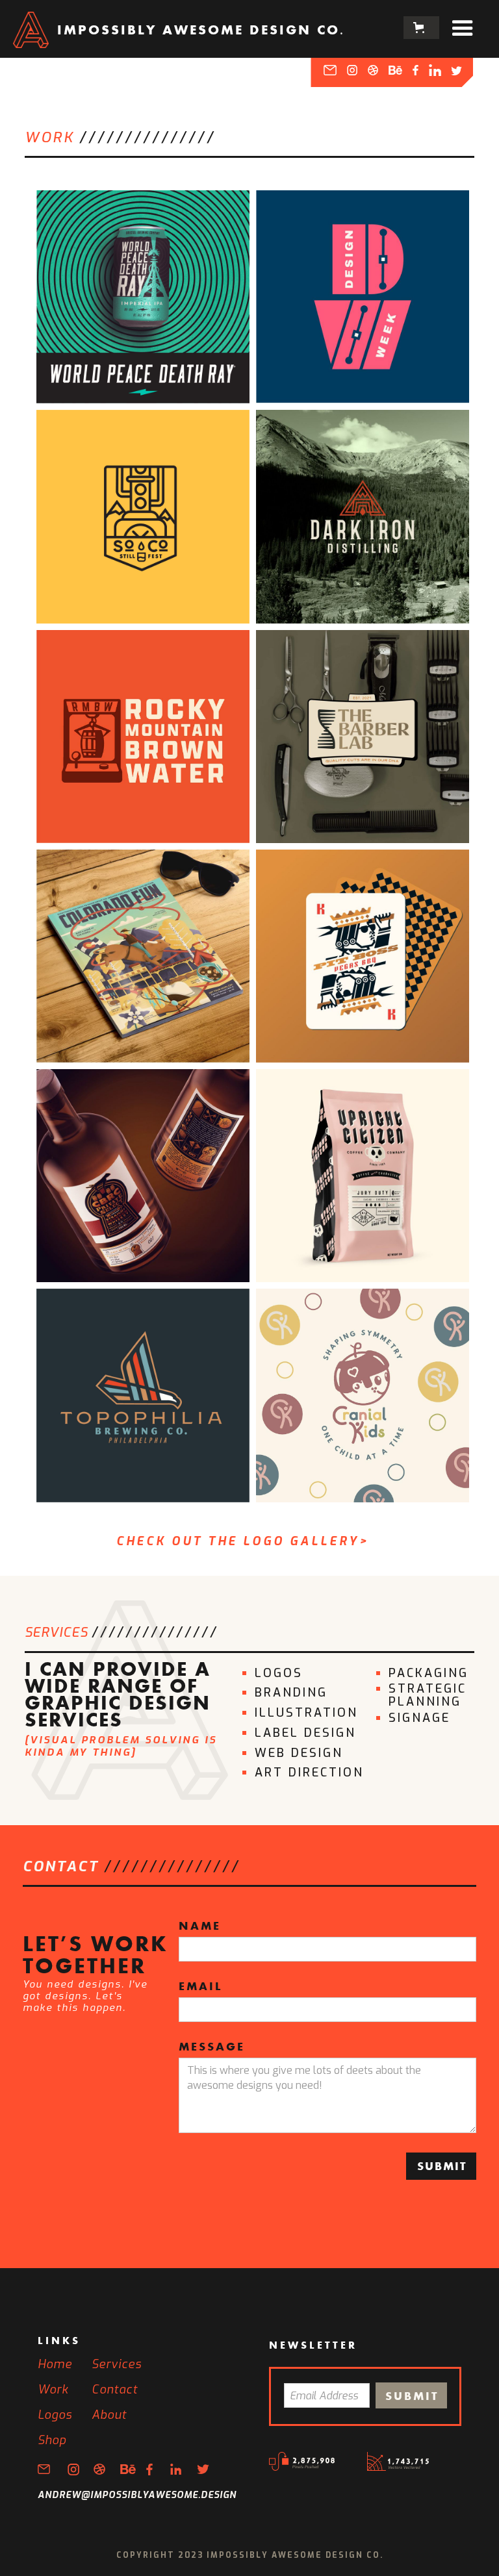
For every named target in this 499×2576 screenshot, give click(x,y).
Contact (115, 2390)
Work (53, 2390)
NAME (200, 1927)
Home (55, 2364)
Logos (55, 2415)
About (109, 2415)
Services (117, 2364)
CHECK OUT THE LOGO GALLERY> (243, 1541)
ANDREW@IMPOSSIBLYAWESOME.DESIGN (137, 2495)
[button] (421, 28)
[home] (31, 27)
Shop (52, 2440)
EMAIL (200, 1988)
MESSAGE (212, 2048)
